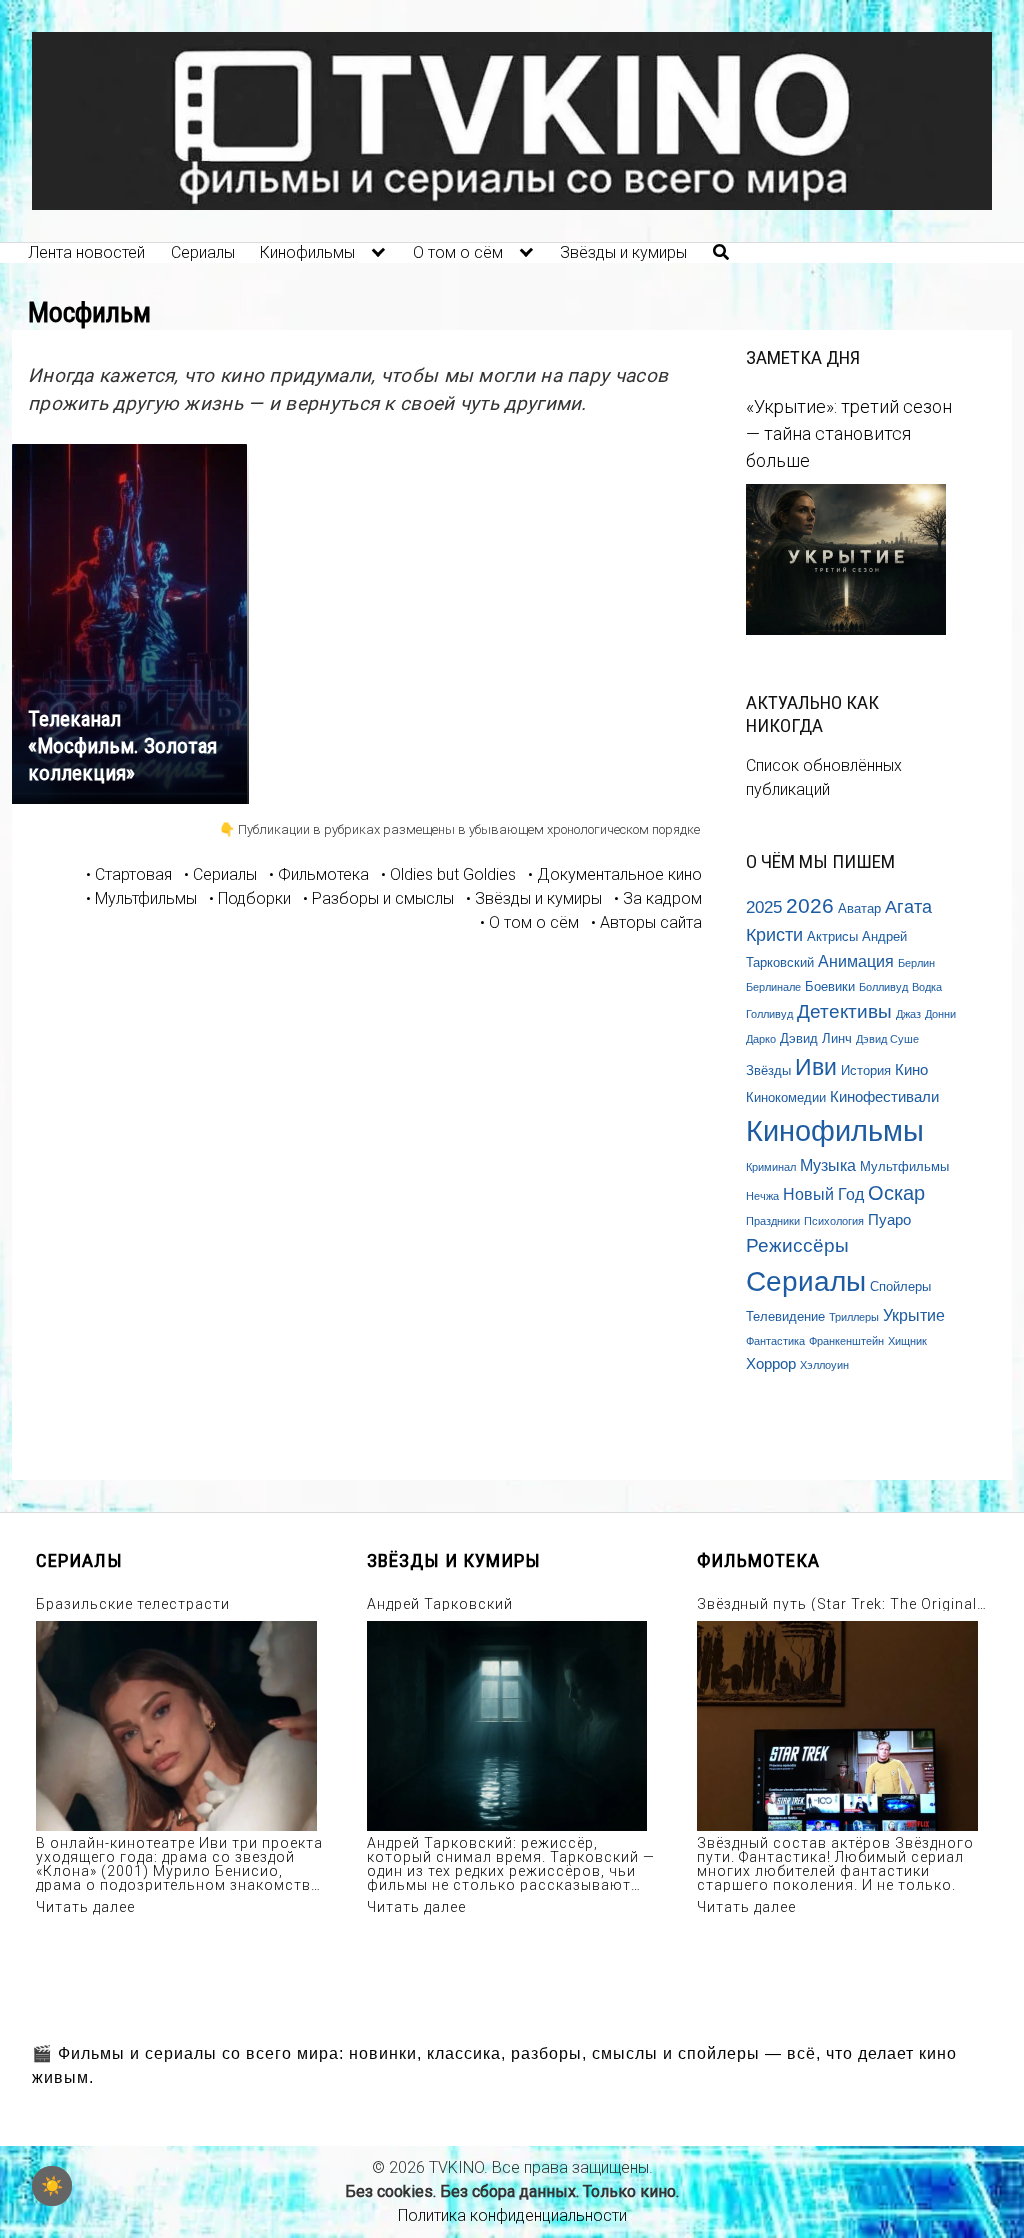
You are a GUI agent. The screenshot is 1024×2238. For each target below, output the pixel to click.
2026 (810, 905)
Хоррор (771, 1364)
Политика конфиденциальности (512, 2215)
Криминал (771, 1167)
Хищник (907, 1341)
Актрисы (832, 936)
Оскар (896, 1193)
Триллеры (854, 1317)
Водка (927, 987)
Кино (911, 1070)
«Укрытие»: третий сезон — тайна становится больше (849, 433)
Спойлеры (900, 1286)
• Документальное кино (615, 874)
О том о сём (458, 252)
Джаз (908, 1014)
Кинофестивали (884, 1097)
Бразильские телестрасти (133, 1604)
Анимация (856, 961)
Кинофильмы (307, 252)
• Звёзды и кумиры (534, 898)
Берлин (916, 963)
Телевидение (785, 1316)
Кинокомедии (786, 1097)
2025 (764, 907)
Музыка (828, 1165)
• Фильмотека (319, 874)
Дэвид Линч (816, 1038)
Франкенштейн (846, 1341)
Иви (816, 1067)
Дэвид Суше (887, 1039)
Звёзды (768, 1070)
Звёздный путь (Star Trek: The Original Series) (837, 1604)
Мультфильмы (904, 1166)
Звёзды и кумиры (623, 252)
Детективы (844, 1011)
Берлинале (773, 987)
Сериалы (203, 252)
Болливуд (883, 987)
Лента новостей (86, 252)
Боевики (830, 986)
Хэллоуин (824, 1365)
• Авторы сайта (646, 922)
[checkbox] (52, 2186)
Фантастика (775, 1341)
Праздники (773, 1221)
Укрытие (914, 1315)
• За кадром (658, 898)
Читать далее (85, 1907)
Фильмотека (758, 1560)
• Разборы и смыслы (378, 898)
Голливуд (769, 1014)
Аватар (859, 908)
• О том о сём (529, 922)
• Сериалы (220, 874)
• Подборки (250, 898)
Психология (834, 1221)
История (866, 1070)
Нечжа (762, 1196)
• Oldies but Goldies (448, 874)
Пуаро (889, 1220)
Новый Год (823, 1194)
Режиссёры (797, 1245)
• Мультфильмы (141, 898)
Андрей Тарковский (440, 1604)
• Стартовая (129, 874)
